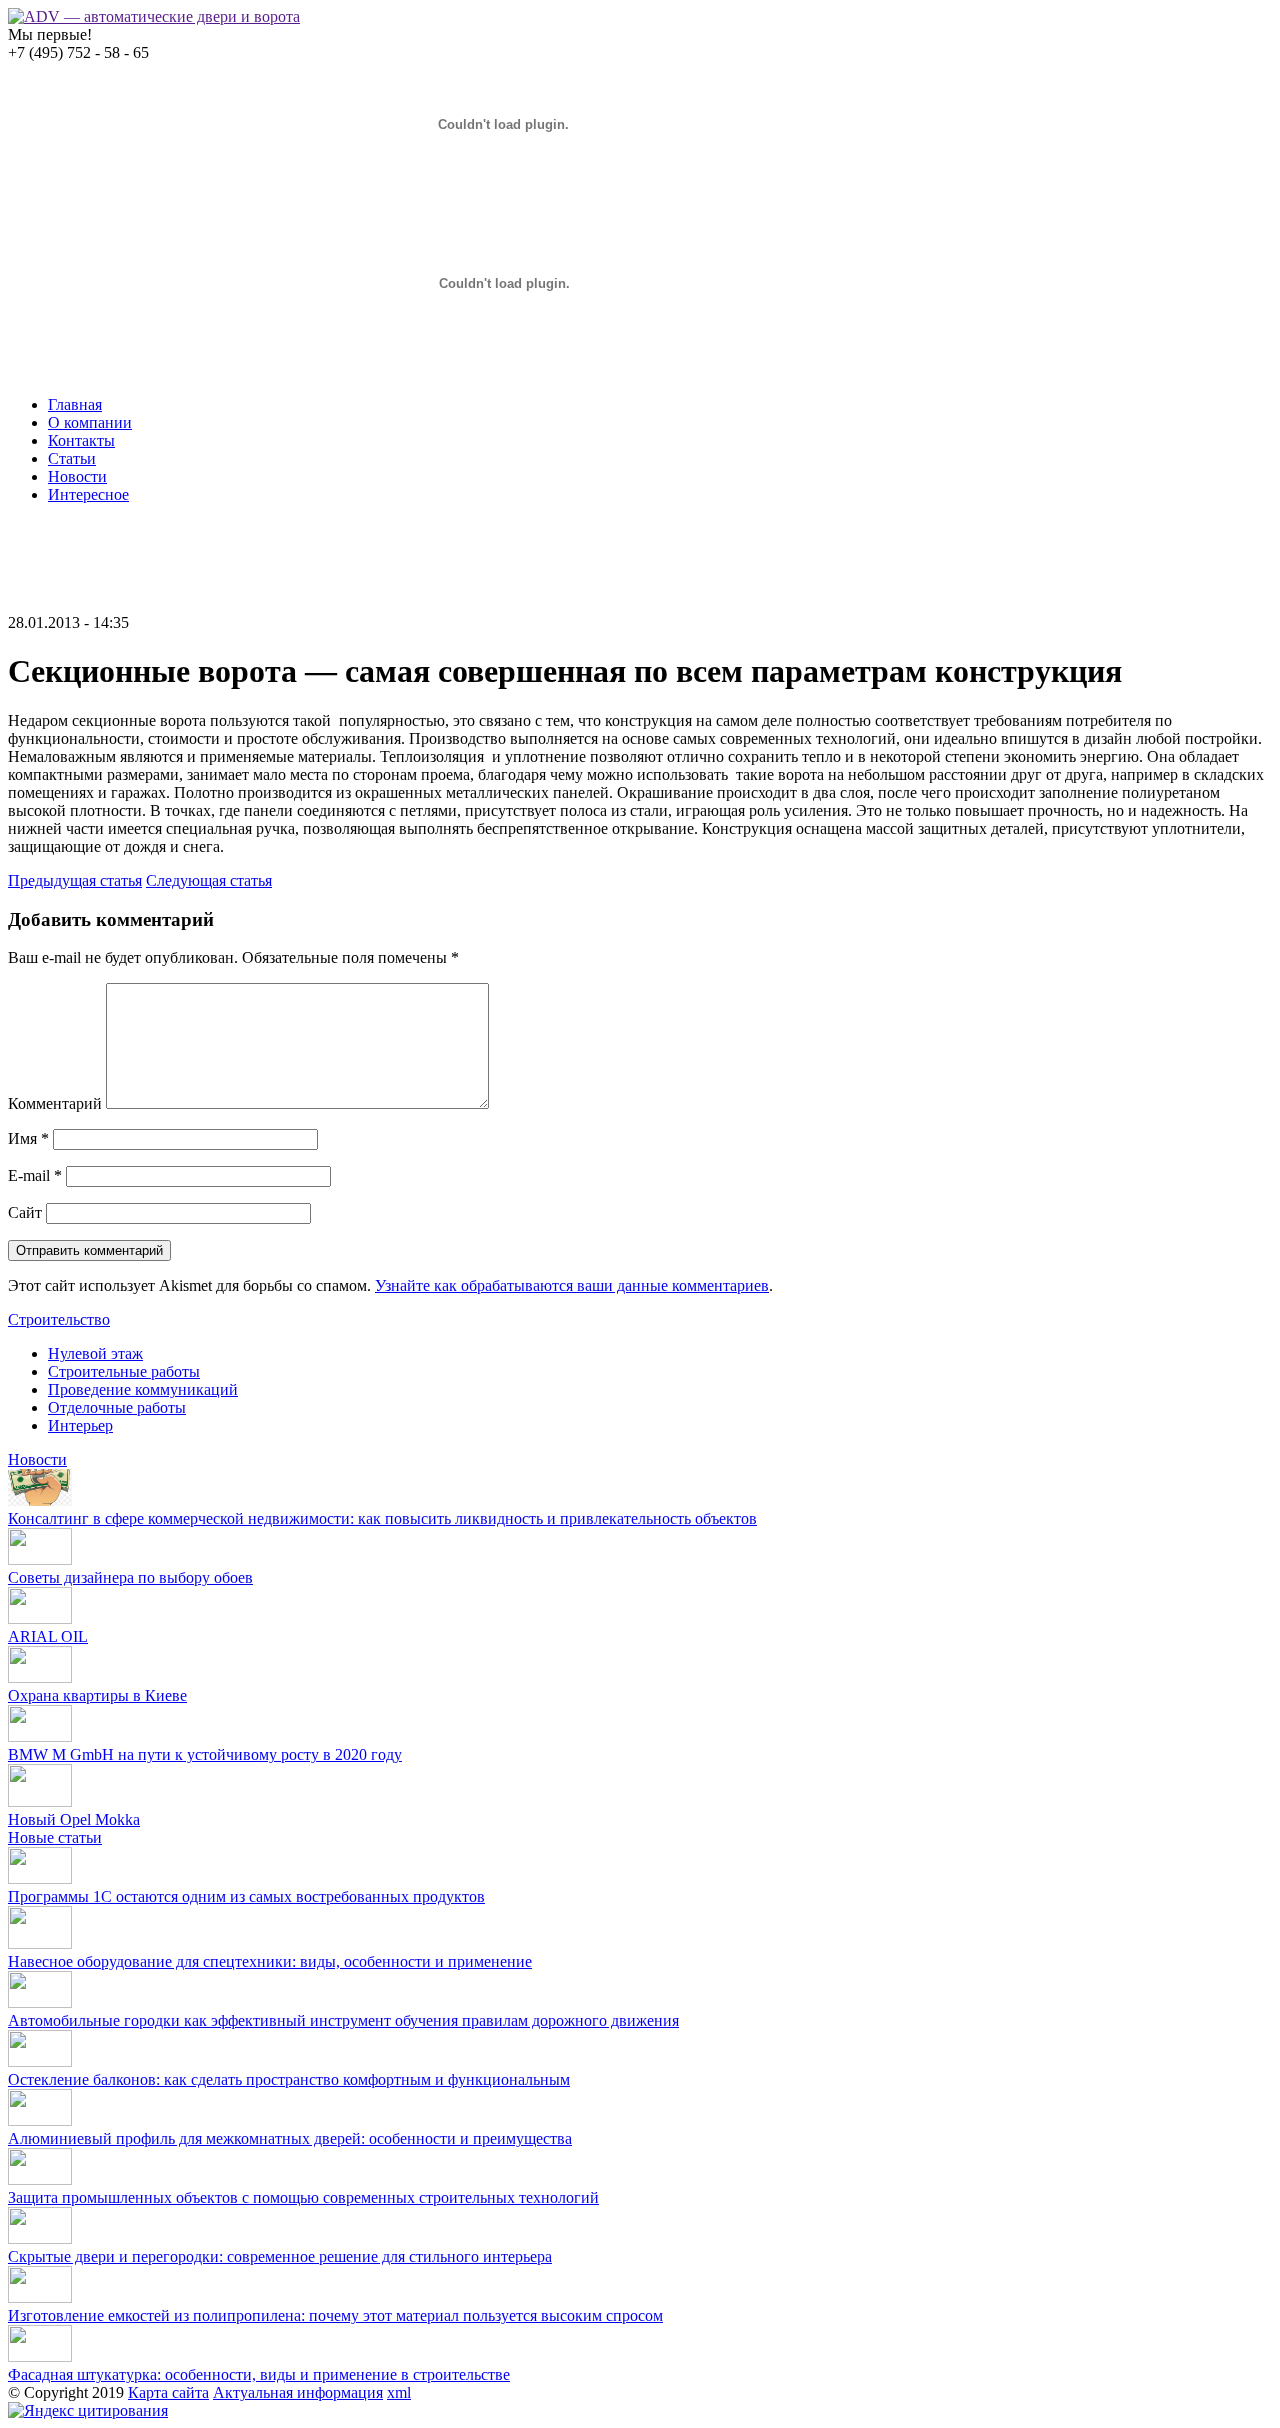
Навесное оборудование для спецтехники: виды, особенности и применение (270, 1961)
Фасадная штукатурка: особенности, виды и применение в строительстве (259, 2374)
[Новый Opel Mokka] (40, 1801)
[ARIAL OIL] (40, 1618)
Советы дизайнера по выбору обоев (130, 1577)
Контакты (81, 440)
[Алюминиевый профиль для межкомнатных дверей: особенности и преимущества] (40, 2120)
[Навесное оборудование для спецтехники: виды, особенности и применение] (40, 1943)
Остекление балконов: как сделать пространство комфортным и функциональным (289, 2079)
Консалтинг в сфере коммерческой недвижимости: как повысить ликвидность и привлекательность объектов (382, 1518)
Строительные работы (124, 1371)
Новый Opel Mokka (74, 1819)
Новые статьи (55, 1837)
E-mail (35, 1175)
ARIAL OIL (48, 1636)
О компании (90, 422)
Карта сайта (168, 2392)
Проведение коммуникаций (143, 1389)
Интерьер (80, 1425)
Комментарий (55, 1103)
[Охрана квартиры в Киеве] (40, 1677)
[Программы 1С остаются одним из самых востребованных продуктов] (40, 1878)
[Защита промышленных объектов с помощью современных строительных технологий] (40, 2179)
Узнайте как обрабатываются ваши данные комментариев (572, 1285)
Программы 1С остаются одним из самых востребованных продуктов (246, 1896)
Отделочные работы (117, 1407)
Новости (77, 476)
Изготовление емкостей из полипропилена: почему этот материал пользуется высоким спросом (335, 2315)
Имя (28, 1138)
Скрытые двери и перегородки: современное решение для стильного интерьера (280, 2256)
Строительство (59, 1319)
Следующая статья (209, 880)
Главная (75, 404)
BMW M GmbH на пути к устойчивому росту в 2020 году (205, 1754)
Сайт (25, 1212)
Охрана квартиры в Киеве (97, 1695)
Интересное (88, 494)
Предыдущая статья (75, 880)
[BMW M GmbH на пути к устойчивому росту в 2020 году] (40, 1736)
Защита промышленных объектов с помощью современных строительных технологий (303, 2197)
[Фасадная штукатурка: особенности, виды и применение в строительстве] (40, 2356)
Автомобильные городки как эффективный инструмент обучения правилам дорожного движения (343, 2020)
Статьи (72, 458)
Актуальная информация (298, 2392)
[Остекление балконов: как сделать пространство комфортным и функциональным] (40, 2061)
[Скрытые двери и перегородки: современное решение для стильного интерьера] (40, 2238)
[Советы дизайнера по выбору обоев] (40, 1559)
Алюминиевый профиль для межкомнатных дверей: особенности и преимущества (290, 2138)
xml (399, 2392)
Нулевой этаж (95, 1353)
